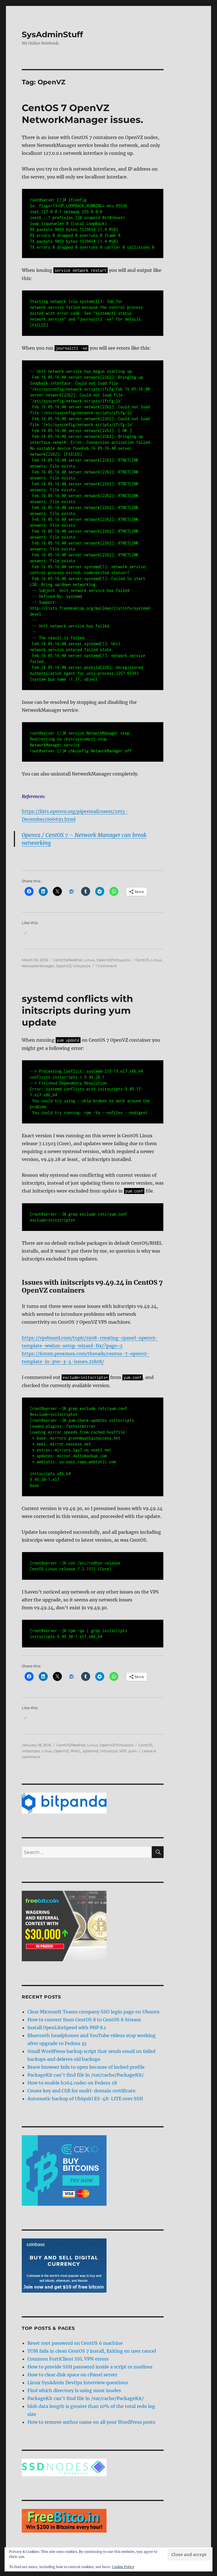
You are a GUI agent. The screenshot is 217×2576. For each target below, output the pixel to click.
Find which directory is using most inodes (74, 2390)
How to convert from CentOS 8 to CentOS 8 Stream (84, 2020)
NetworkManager (38, 966)
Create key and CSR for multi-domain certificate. (82, 2091)
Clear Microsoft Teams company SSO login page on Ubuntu (93, 2012)
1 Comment (106, 966)
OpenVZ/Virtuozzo (113, 960)
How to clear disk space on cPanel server (72, 2375)
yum (133, 1751)
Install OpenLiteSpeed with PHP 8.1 (67, 2028)
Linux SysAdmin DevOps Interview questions (78, 2383)
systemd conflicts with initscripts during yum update (77, 1010)
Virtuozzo (82, 966)
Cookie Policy (123, 2567)
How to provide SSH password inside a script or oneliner (90, 2367)
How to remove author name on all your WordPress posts (91, 2422)
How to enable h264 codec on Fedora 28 (72, 2083)
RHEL (76, 1751)
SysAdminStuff (52, 34)
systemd (91, 1751)
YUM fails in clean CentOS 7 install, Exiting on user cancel (92, 2351)
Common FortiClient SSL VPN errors (68, 2359)
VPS (123, 1751)
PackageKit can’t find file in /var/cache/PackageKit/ (86, 2075)
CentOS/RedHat (68, 960)
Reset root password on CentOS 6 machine (75, 2343)
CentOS (142, 960)
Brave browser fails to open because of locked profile (86, 2067)
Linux (89, 960)
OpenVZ (64, 966)
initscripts (31, 1751)
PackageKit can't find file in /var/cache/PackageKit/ (86, 2398)
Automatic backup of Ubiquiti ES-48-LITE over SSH (85, 2099)
